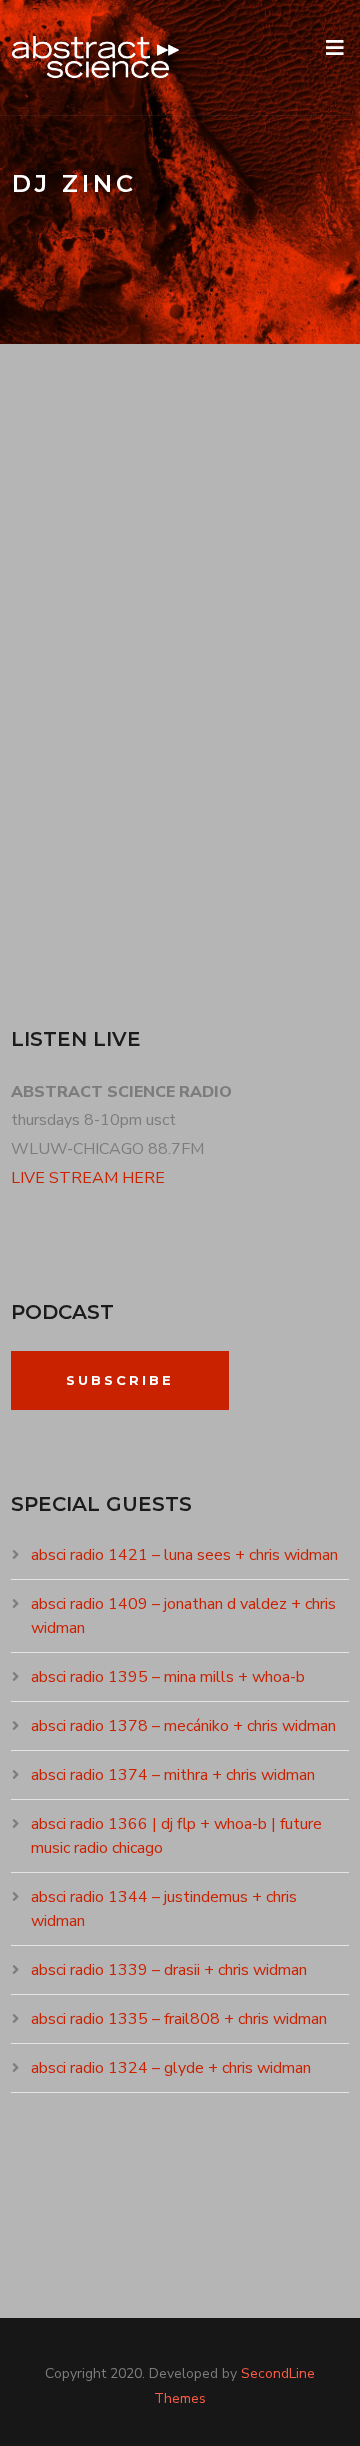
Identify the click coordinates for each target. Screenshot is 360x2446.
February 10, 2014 (92, 527)
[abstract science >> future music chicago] (96, 57)
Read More (74, 895)
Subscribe (120, 1380)
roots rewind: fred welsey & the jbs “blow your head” (167, 460)
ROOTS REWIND (229, 527)
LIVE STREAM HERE (88, 1178)
